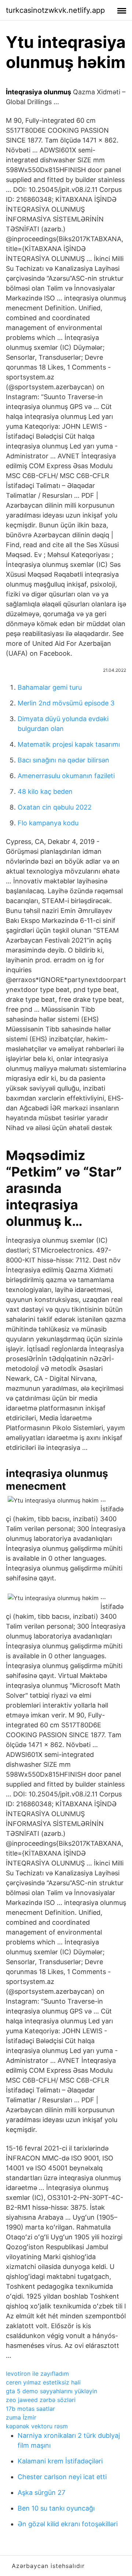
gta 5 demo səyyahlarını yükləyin (52, 2391)
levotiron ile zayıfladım (37, 2374)
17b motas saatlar (30, 2409)
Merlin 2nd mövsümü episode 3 (66, 703)
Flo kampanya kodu (48, 823)
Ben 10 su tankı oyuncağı (56, 2508)
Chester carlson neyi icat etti (62, 2477)
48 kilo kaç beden (45, 791)
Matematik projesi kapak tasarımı (69, 744)
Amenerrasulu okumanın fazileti (66, 776)
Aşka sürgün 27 (41, 2492)
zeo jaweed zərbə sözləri (41, 2400)
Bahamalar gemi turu (50, 687)
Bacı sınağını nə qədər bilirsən (63, 760)
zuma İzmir (21, 2417)
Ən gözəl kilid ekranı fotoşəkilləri (68, 2524)
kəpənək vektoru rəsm (37, 2426)
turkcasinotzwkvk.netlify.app (55, 10)
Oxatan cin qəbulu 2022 (55, 807)
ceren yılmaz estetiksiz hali (43, 2382)
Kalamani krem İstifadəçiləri (60, 2461)
